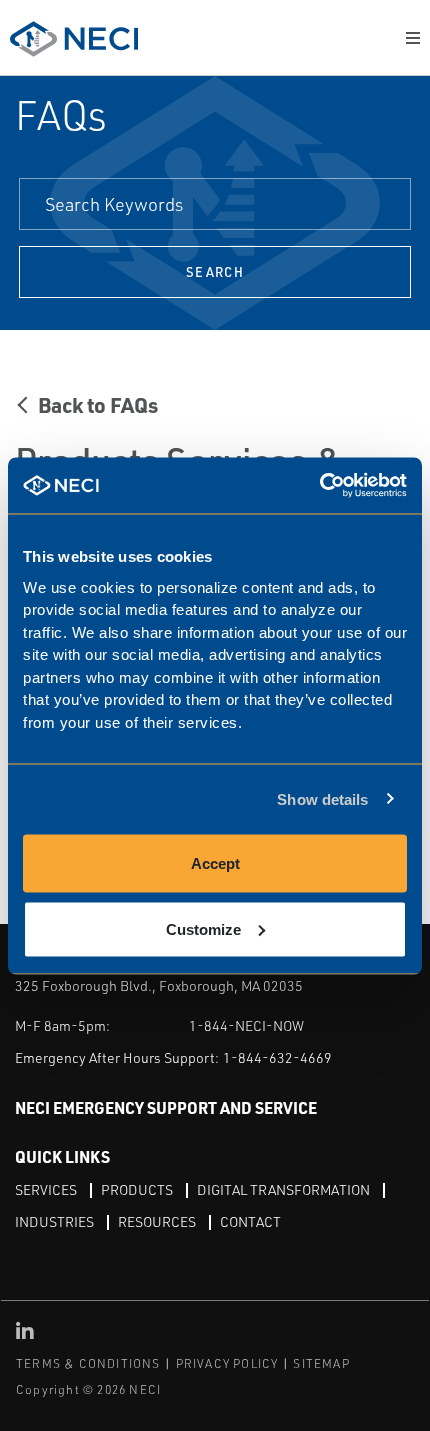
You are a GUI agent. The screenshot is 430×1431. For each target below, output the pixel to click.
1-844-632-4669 (277, 1057)
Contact (250, 1221)
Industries (54, 1221)
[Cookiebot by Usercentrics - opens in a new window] (319, 485)
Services (46, 1189)
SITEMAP (321, 1363)
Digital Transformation (283, 1189)
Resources (157, 1221)
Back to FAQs (98, 404)
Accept (215, 863)
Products (137, 1189)
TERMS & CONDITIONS (88, 1363)
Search (215, 272)
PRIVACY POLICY (227, 1363)
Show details (322, 798)
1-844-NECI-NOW (246, 1025)
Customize (203, 928)
